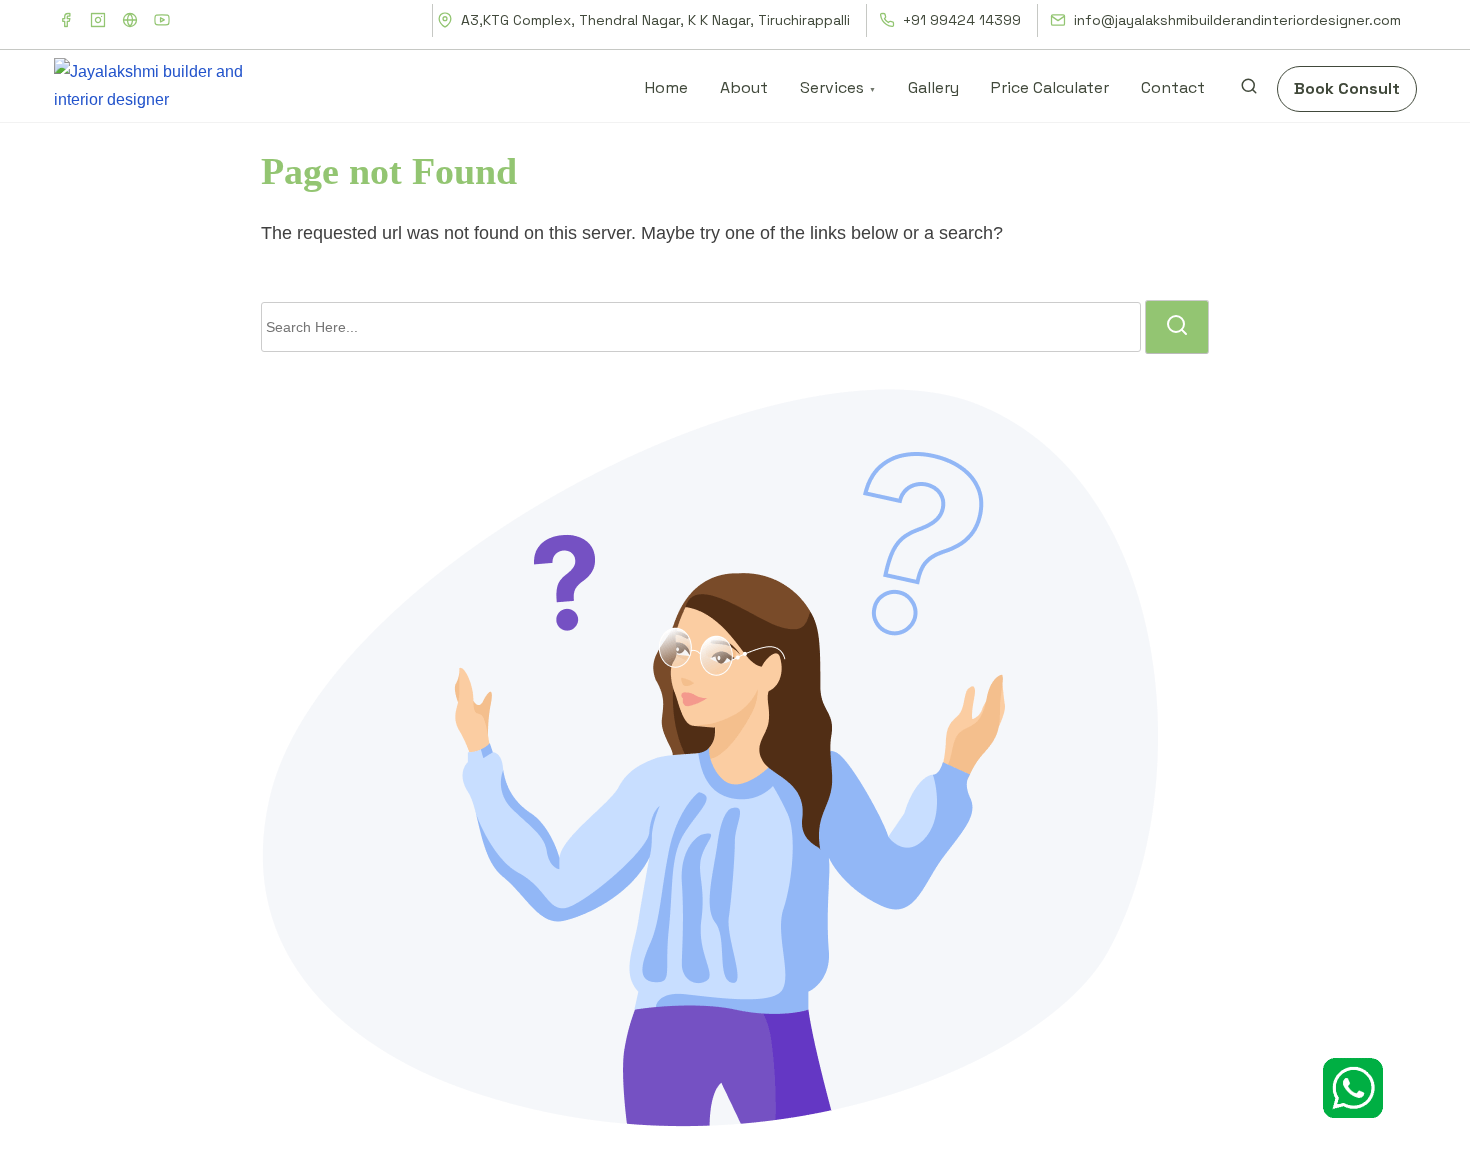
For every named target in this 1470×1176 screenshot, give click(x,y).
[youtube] (162, 20)
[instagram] (98, 20)
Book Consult (1347, 88)
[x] (130, 20)
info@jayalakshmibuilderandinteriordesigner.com (1235, 20)
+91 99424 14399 (960, 20)
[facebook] (66, 20)
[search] (1249, 90)
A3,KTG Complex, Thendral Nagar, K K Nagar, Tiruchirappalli (653, 20)
